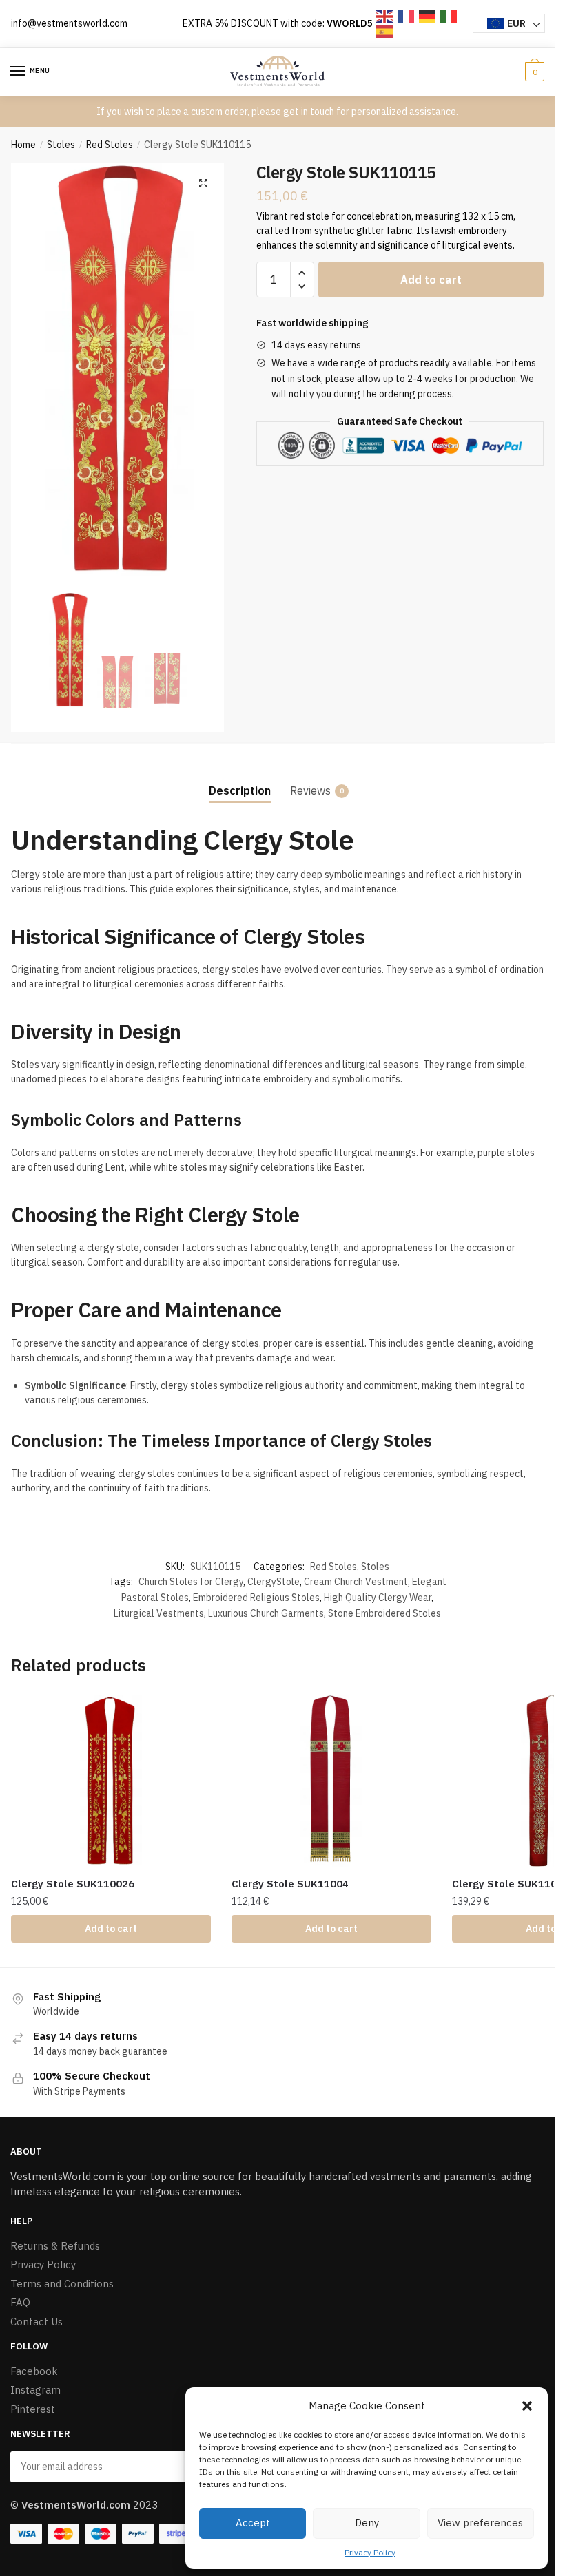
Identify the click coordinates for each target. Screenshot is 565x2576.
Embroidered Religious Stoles (256, 1598)
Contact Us (37, 2322)
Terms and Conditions (62, 2284)
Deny (367, 2523)
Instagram (35, 2390)
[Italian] (449, 15)
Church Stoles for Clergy (191, 1582)
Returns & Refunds (55, 2246)
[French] (407, 15)
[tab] (240, 779)
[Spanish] (385, 31)
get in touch (309, 112)
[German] (428, 15)
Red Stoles (110, 145)
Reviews (310, 790)
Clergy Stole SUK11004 (290, 1884)
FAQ (20, 2302)
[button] (527, 2406)
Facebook (34, 2371)
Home (23, 145)
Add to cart (431, 280)
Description (240, 790)
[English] (385, 15)
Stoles (61, 145)
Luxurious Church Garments (266, 1613)
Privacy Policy (370, 2552)
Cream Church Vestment (356, 1582)
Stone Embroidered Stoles (384, 1613)
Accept (253, 2523)
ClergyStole (274, 1582)
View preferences (480, 2523)
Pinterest (33, 2409)
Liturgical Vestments (159, 1613)
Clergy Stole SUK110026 (73, 1884)
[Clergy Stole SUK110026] (111, 1781)
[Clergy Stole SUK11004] (331, 1781)
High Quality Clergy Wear (378, 1598)
